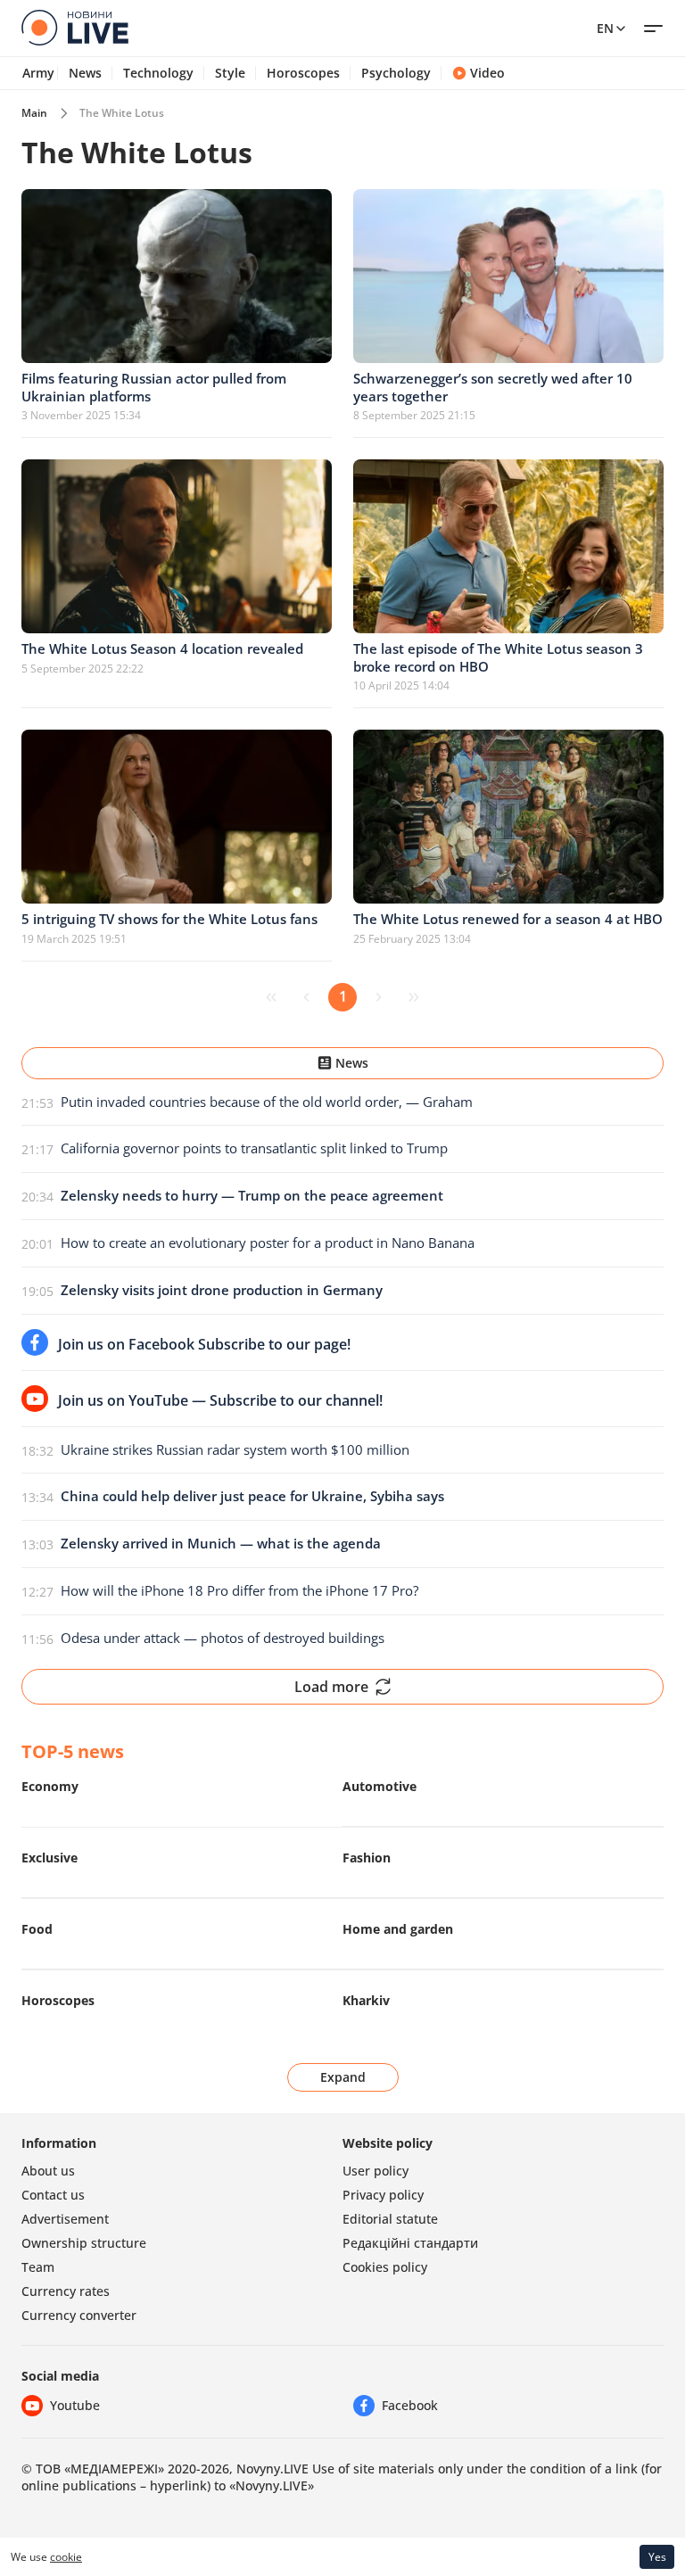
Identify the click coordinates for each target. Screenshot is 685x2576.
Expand (343, 2077)
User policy (376, 2171)
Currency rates (66, 2291)
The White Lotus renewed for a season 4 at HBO (508, 919)
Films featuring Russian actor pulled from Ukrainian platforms (154, 387)
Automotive (380, 1786)
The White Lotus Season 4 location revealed (162, 648)
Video (487, 73)
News (85, 73)
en (605, 28)
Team (38, 2267)
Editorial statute (390, 2219)
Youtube (75, 2405)
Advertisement (65, 2219)
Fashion (367, 1858)
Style (230, 73)
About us (48, 2171)
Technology (158, 73)
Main (34, 113)
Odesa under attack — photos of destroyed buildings (223, 1638)
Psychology (396, 73)
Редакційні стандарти (410, 2243)
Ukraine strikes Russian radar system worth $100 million (235, 1449)
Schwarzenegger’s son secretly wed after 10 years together (493, 387)
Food (37, 1929)
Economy (50, 1786)
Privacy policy (383, 2195)
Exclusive (50, 1858)
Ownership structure (84, 2243)
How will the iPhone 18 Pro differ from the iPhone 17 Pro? (239, 1590)
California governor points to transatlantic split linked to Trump (254, 1148)
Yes (657, 2557)
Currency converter (79, 2315)
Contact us (53, 2195)
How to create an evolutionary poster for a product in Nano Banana (268, 1243)
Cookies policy (385, 2267)
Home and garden (398, 1929)
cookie (66, 2557)
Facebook (410, 2405)
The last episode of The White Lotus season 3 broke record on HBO (498, 657)
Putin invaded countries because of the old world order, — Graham (267, 1102)
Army (38, 73)
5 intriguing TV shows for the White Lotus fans (169, 919)
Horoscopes (303, 73)
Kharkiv (366, 2000)
